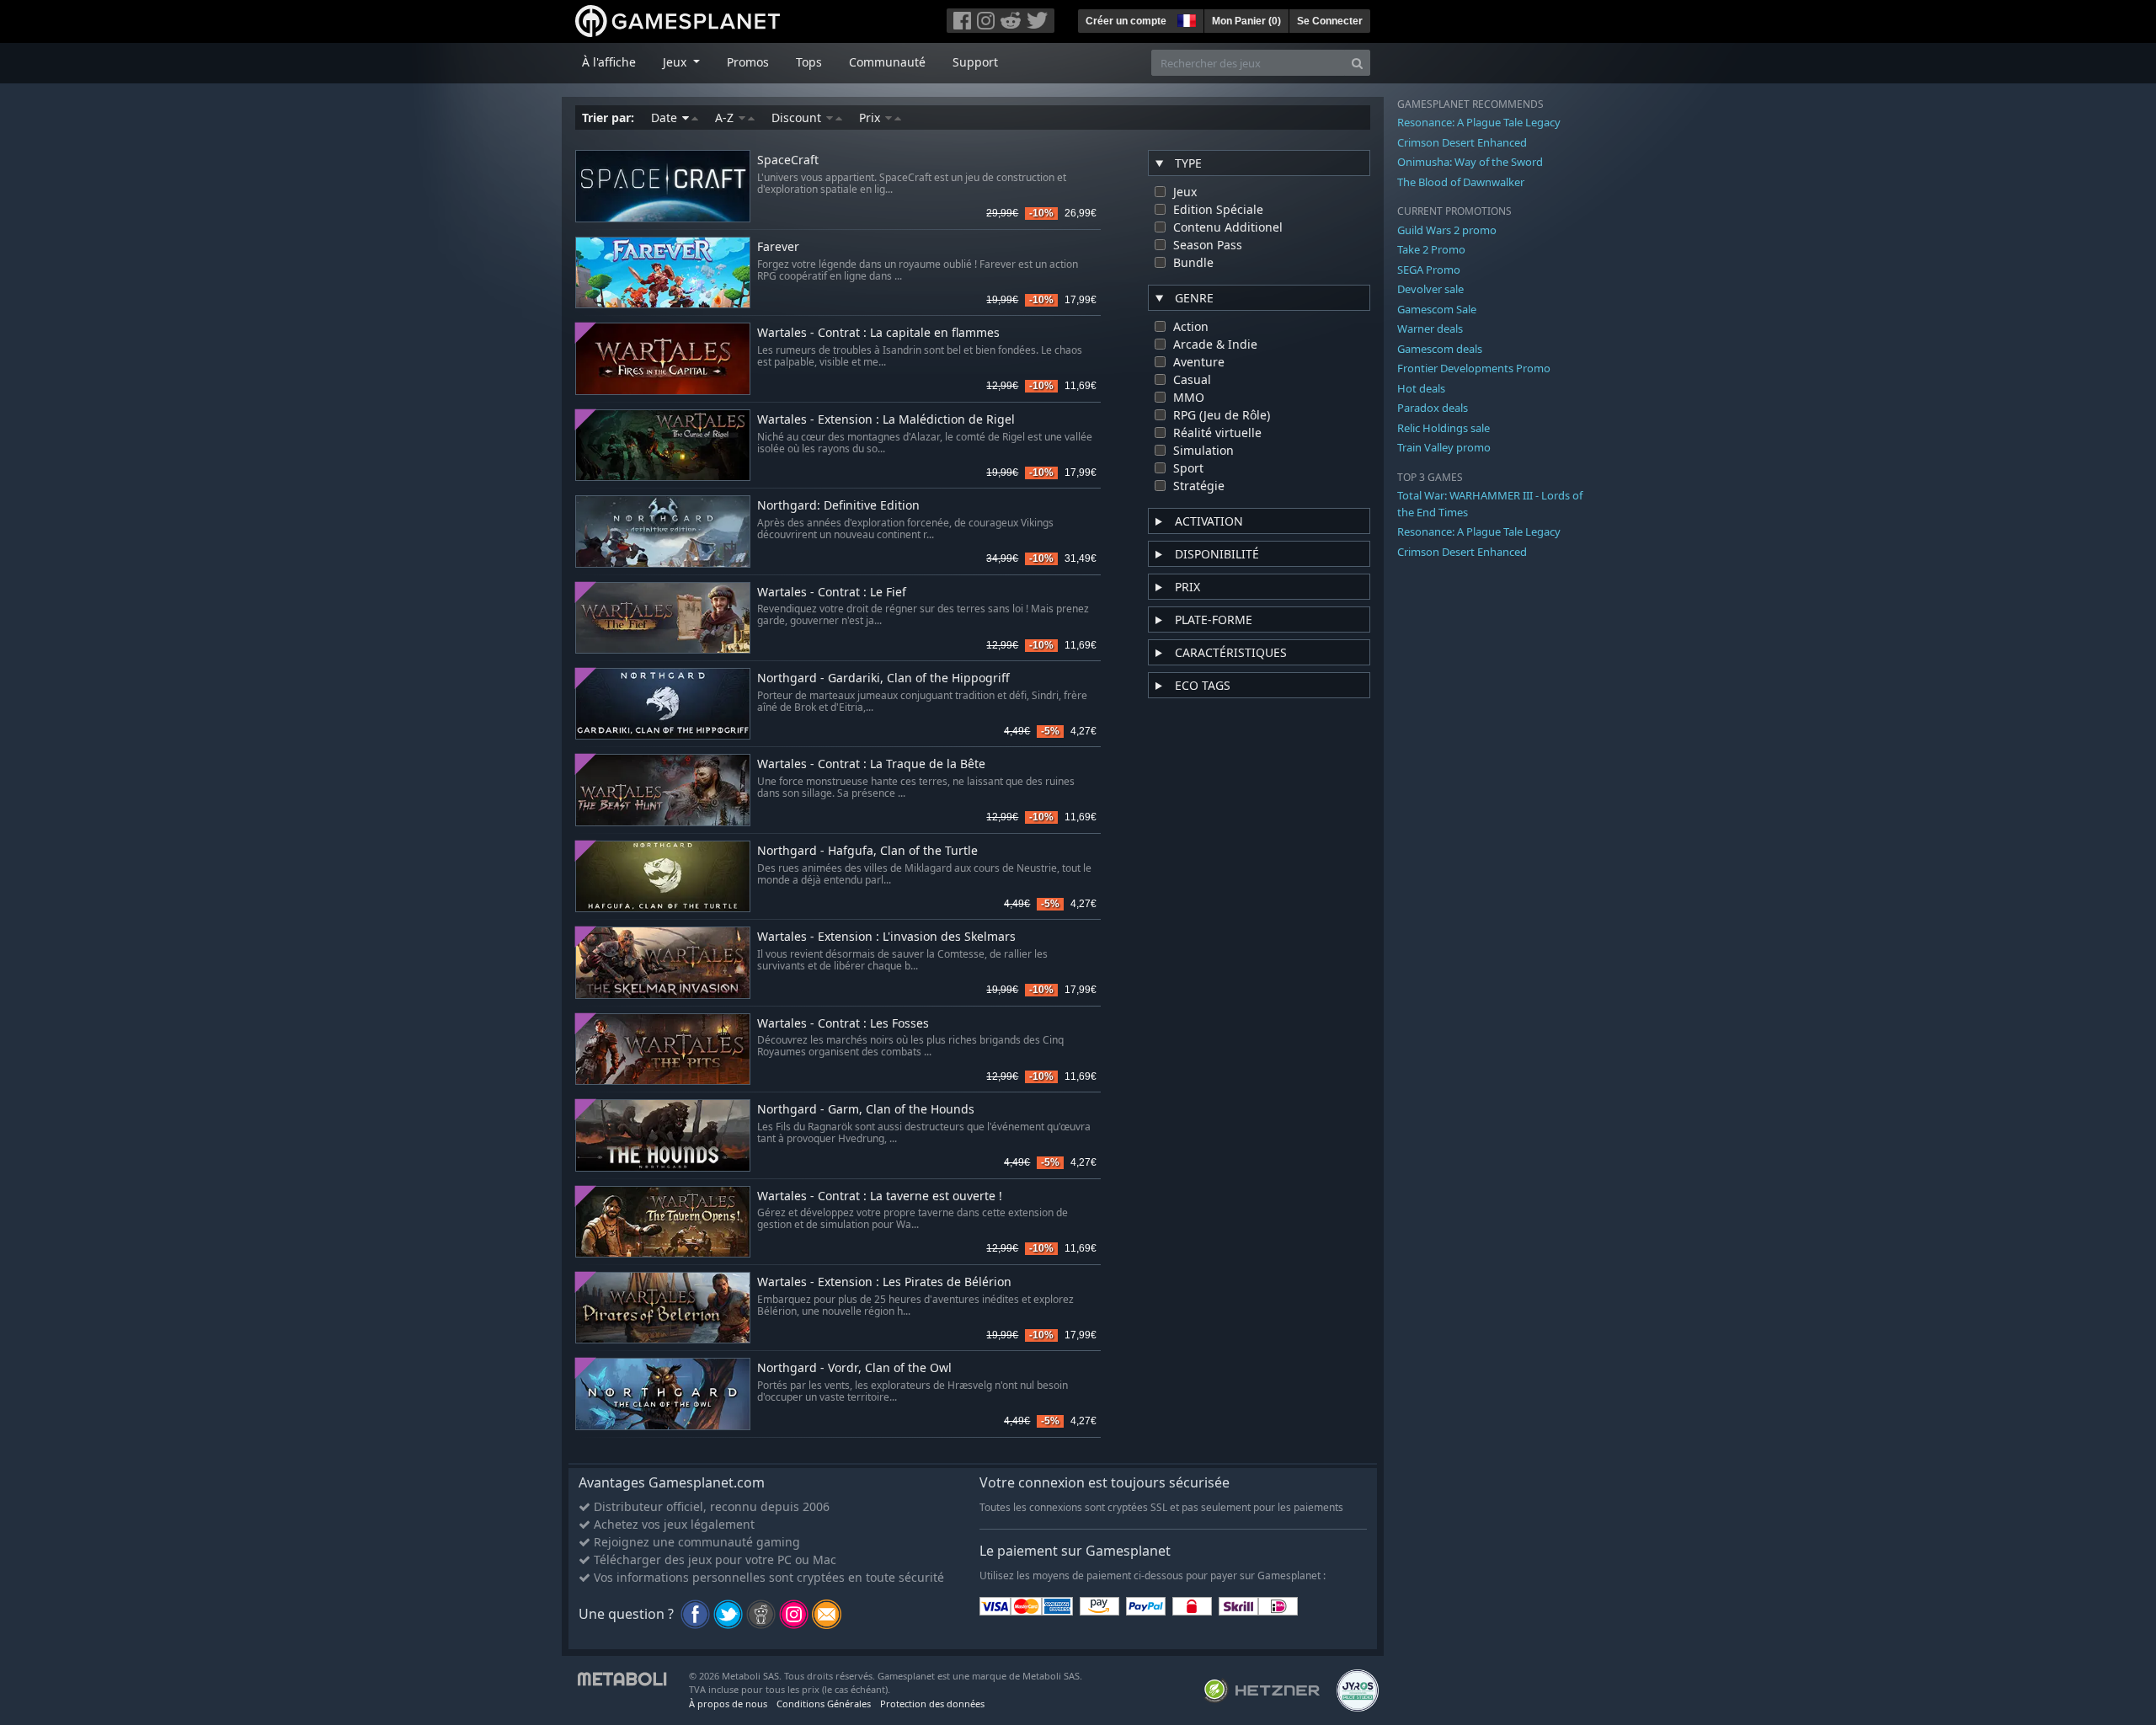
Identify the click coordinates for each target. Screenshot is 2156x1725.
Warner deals (1430, 328)
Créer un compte (1126, 21)
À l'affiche (609, 62)
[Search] (1357, 63)
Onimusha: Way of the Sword (1470, 162)
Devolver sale (1430, 289)
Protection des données (932, 1704)
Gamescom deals (1440, 349)
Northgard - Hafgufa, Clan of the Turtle (867, 851)
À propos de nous (728, 1704)
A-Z (726, 117)
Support (975, 62)
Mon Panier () (1246, 21)
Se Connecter (1330, 21)
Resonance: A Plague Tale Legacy (1479, 122)
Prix (871, 117)
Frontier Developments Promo (1474, 368)
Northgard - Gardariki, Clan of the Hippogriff (883, 678)
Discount (798, 117)
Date (666, 117)
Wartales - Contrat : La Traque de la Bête (871, 764)
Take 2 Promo (1431, 249)
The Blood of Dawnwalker (1461, 182)
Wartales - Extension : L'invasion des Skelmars (886, 937)
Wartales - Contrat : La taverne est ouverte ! (880, 1196)
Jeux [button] (676, 62)
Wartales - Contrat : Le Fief (832, 593)
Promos (748, 62)
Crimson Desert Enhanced (1462, 142)
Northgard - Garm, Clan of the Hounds (866, 1110)
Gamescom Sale (1437, 309)
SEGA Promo (1429, 270)
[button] (1185, 19)
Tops (809, 62)
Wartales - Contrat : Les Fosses (843, 1024)
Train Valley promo (1444, 447)
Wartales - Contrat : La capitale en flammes (878, 333)
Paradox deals (1433, 408)
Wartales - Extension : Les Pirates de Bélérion (884, 1282)
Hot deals (1421, 388)
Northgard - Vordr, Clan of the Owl (854, 1368)
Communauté (887, 62)
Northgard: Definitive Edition (838, 506)
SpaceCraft (788, 160)
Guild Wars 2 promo (1447, 230)
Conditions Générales (824, 1704)
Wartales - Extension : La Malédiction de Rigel (886, 420)
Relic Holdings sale (1444, 428)
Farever (778, 247)
